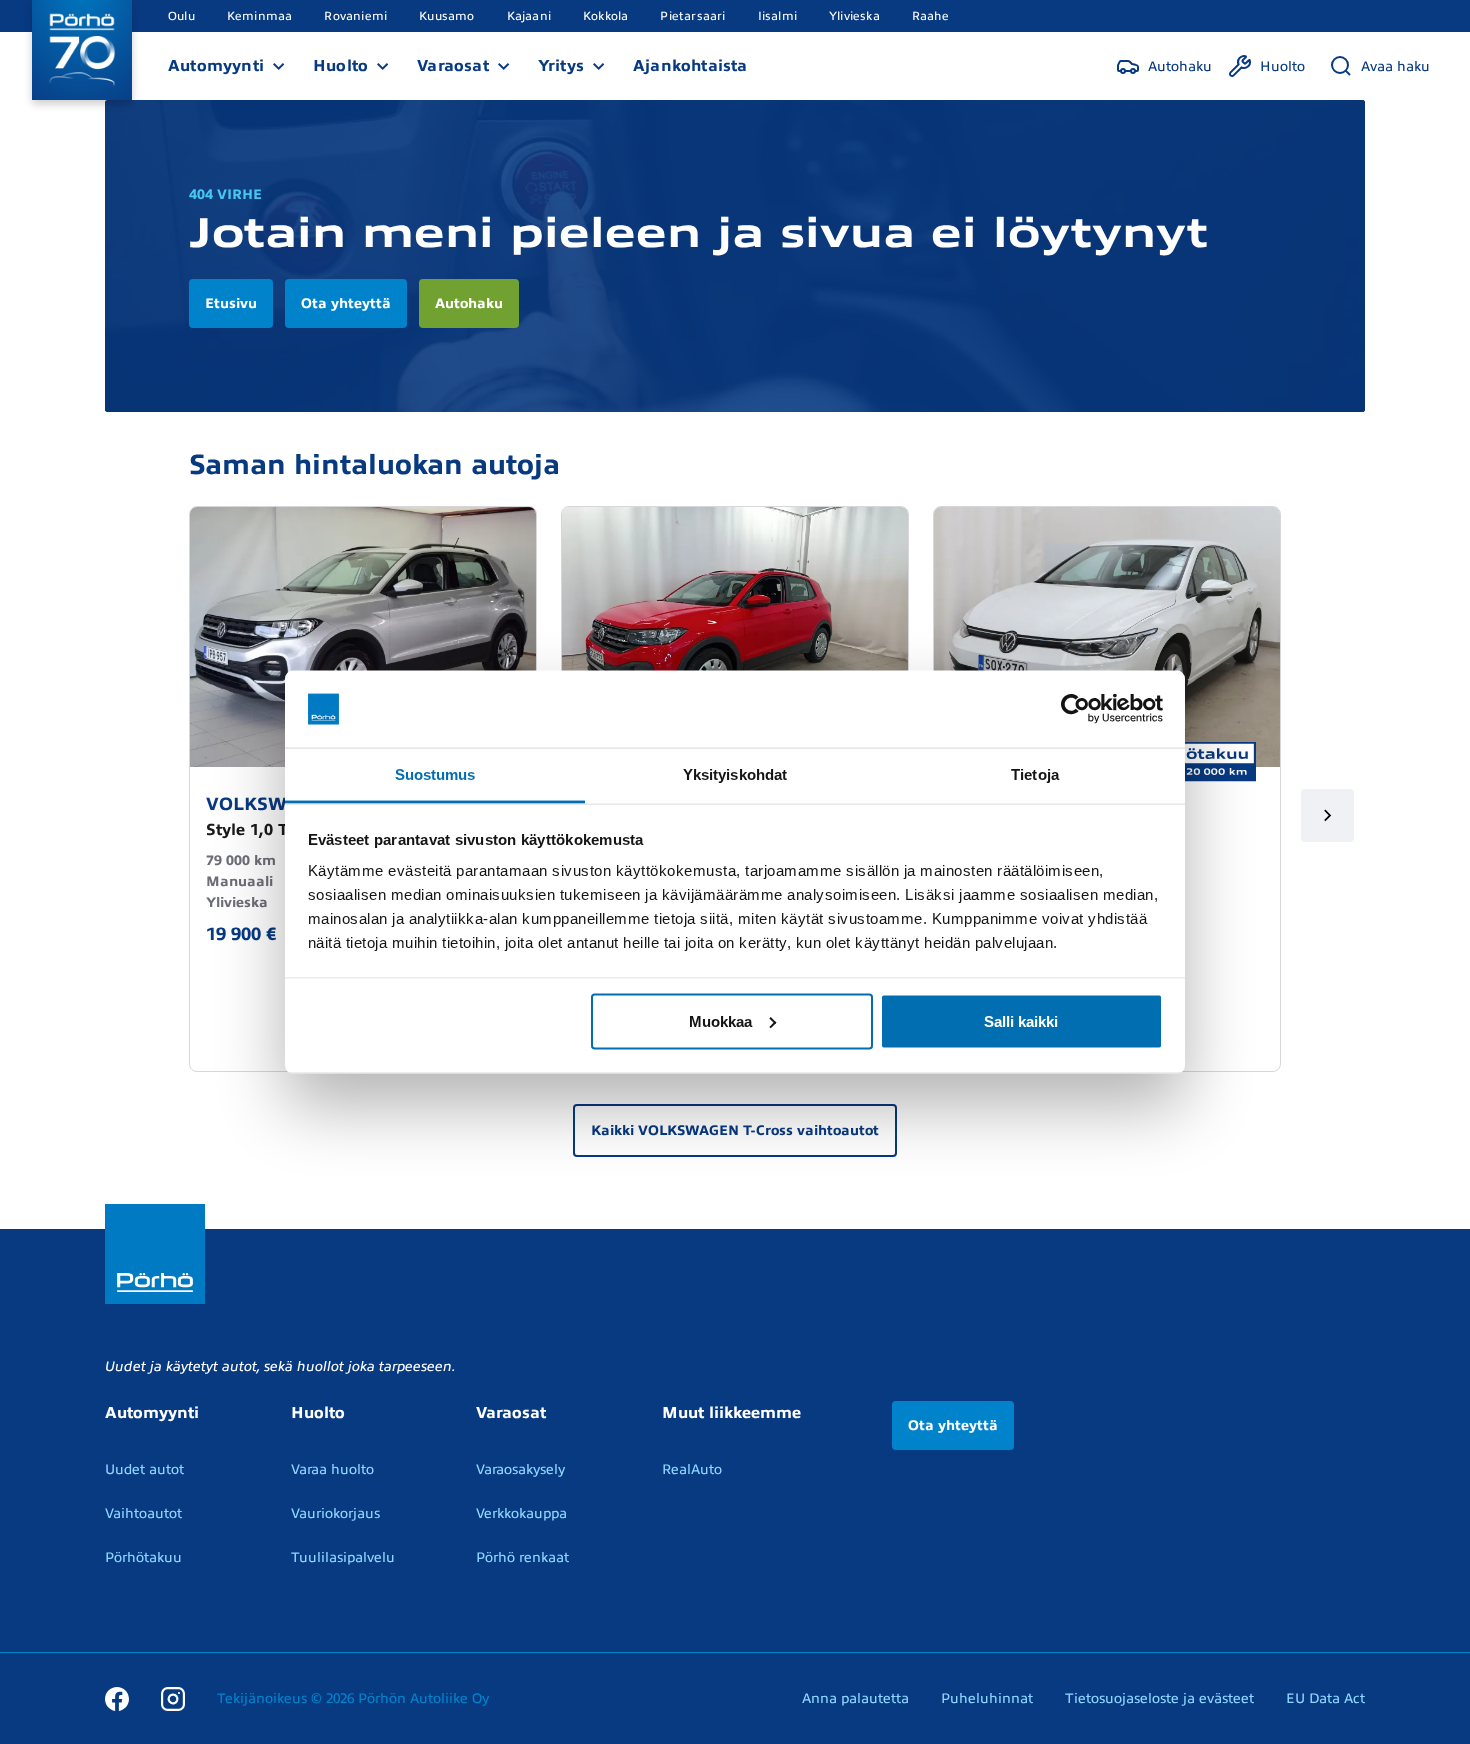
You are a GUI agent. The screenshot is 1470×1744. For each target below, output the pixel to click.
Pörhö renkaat (522, 1557)
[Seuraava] (1327, 815)
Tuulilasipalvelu (343, 1557)
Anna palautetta (855, 1698)
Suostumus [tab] (435, 773)
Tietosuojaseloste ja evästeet (1159, 1698)
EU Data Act (1325, 1698)
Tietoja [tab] (1035, 773)
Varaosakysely (520, 1469)
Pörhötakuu (143, 1557)
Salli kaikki (1021, 1020)
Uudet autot (144, 1469)
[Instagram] (173, 1698)
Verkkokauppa (521, 1513)
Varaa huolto (332, 1469)
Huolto (340, 66)
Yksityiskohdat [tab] (735, 773)
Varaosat (453, 66)
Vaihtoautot (143, 1513)
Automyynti (216, 66)
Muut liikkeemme (731, 1413)
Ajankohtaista (690, 66)
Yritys (561, 66)
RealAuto (692, 1469)
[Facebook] (117, 1698)
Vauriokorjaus (335, 1513)
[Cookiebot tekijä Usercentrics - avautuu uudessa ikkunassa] (1075, 709)
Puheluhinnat (987, 1698)
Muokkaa (720, 1020)
